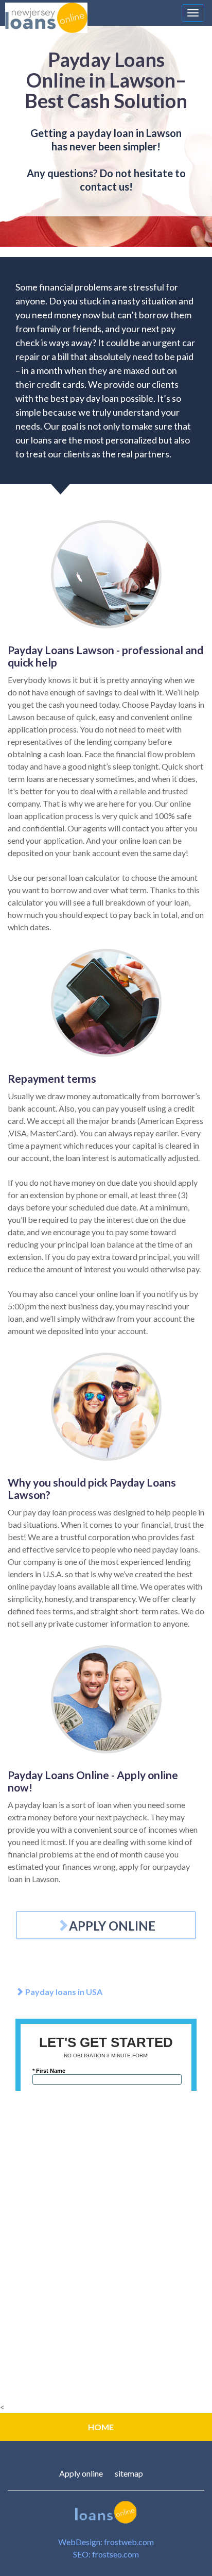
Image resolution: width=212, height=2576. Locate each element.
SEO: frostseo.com (106, 2554)
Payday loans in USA (63, 1992)
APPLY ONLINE (112, 1926)
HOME (101, 2427)
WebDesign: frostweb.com (106, 2542)
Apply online (81, 2473)
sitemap (129, 2473)
